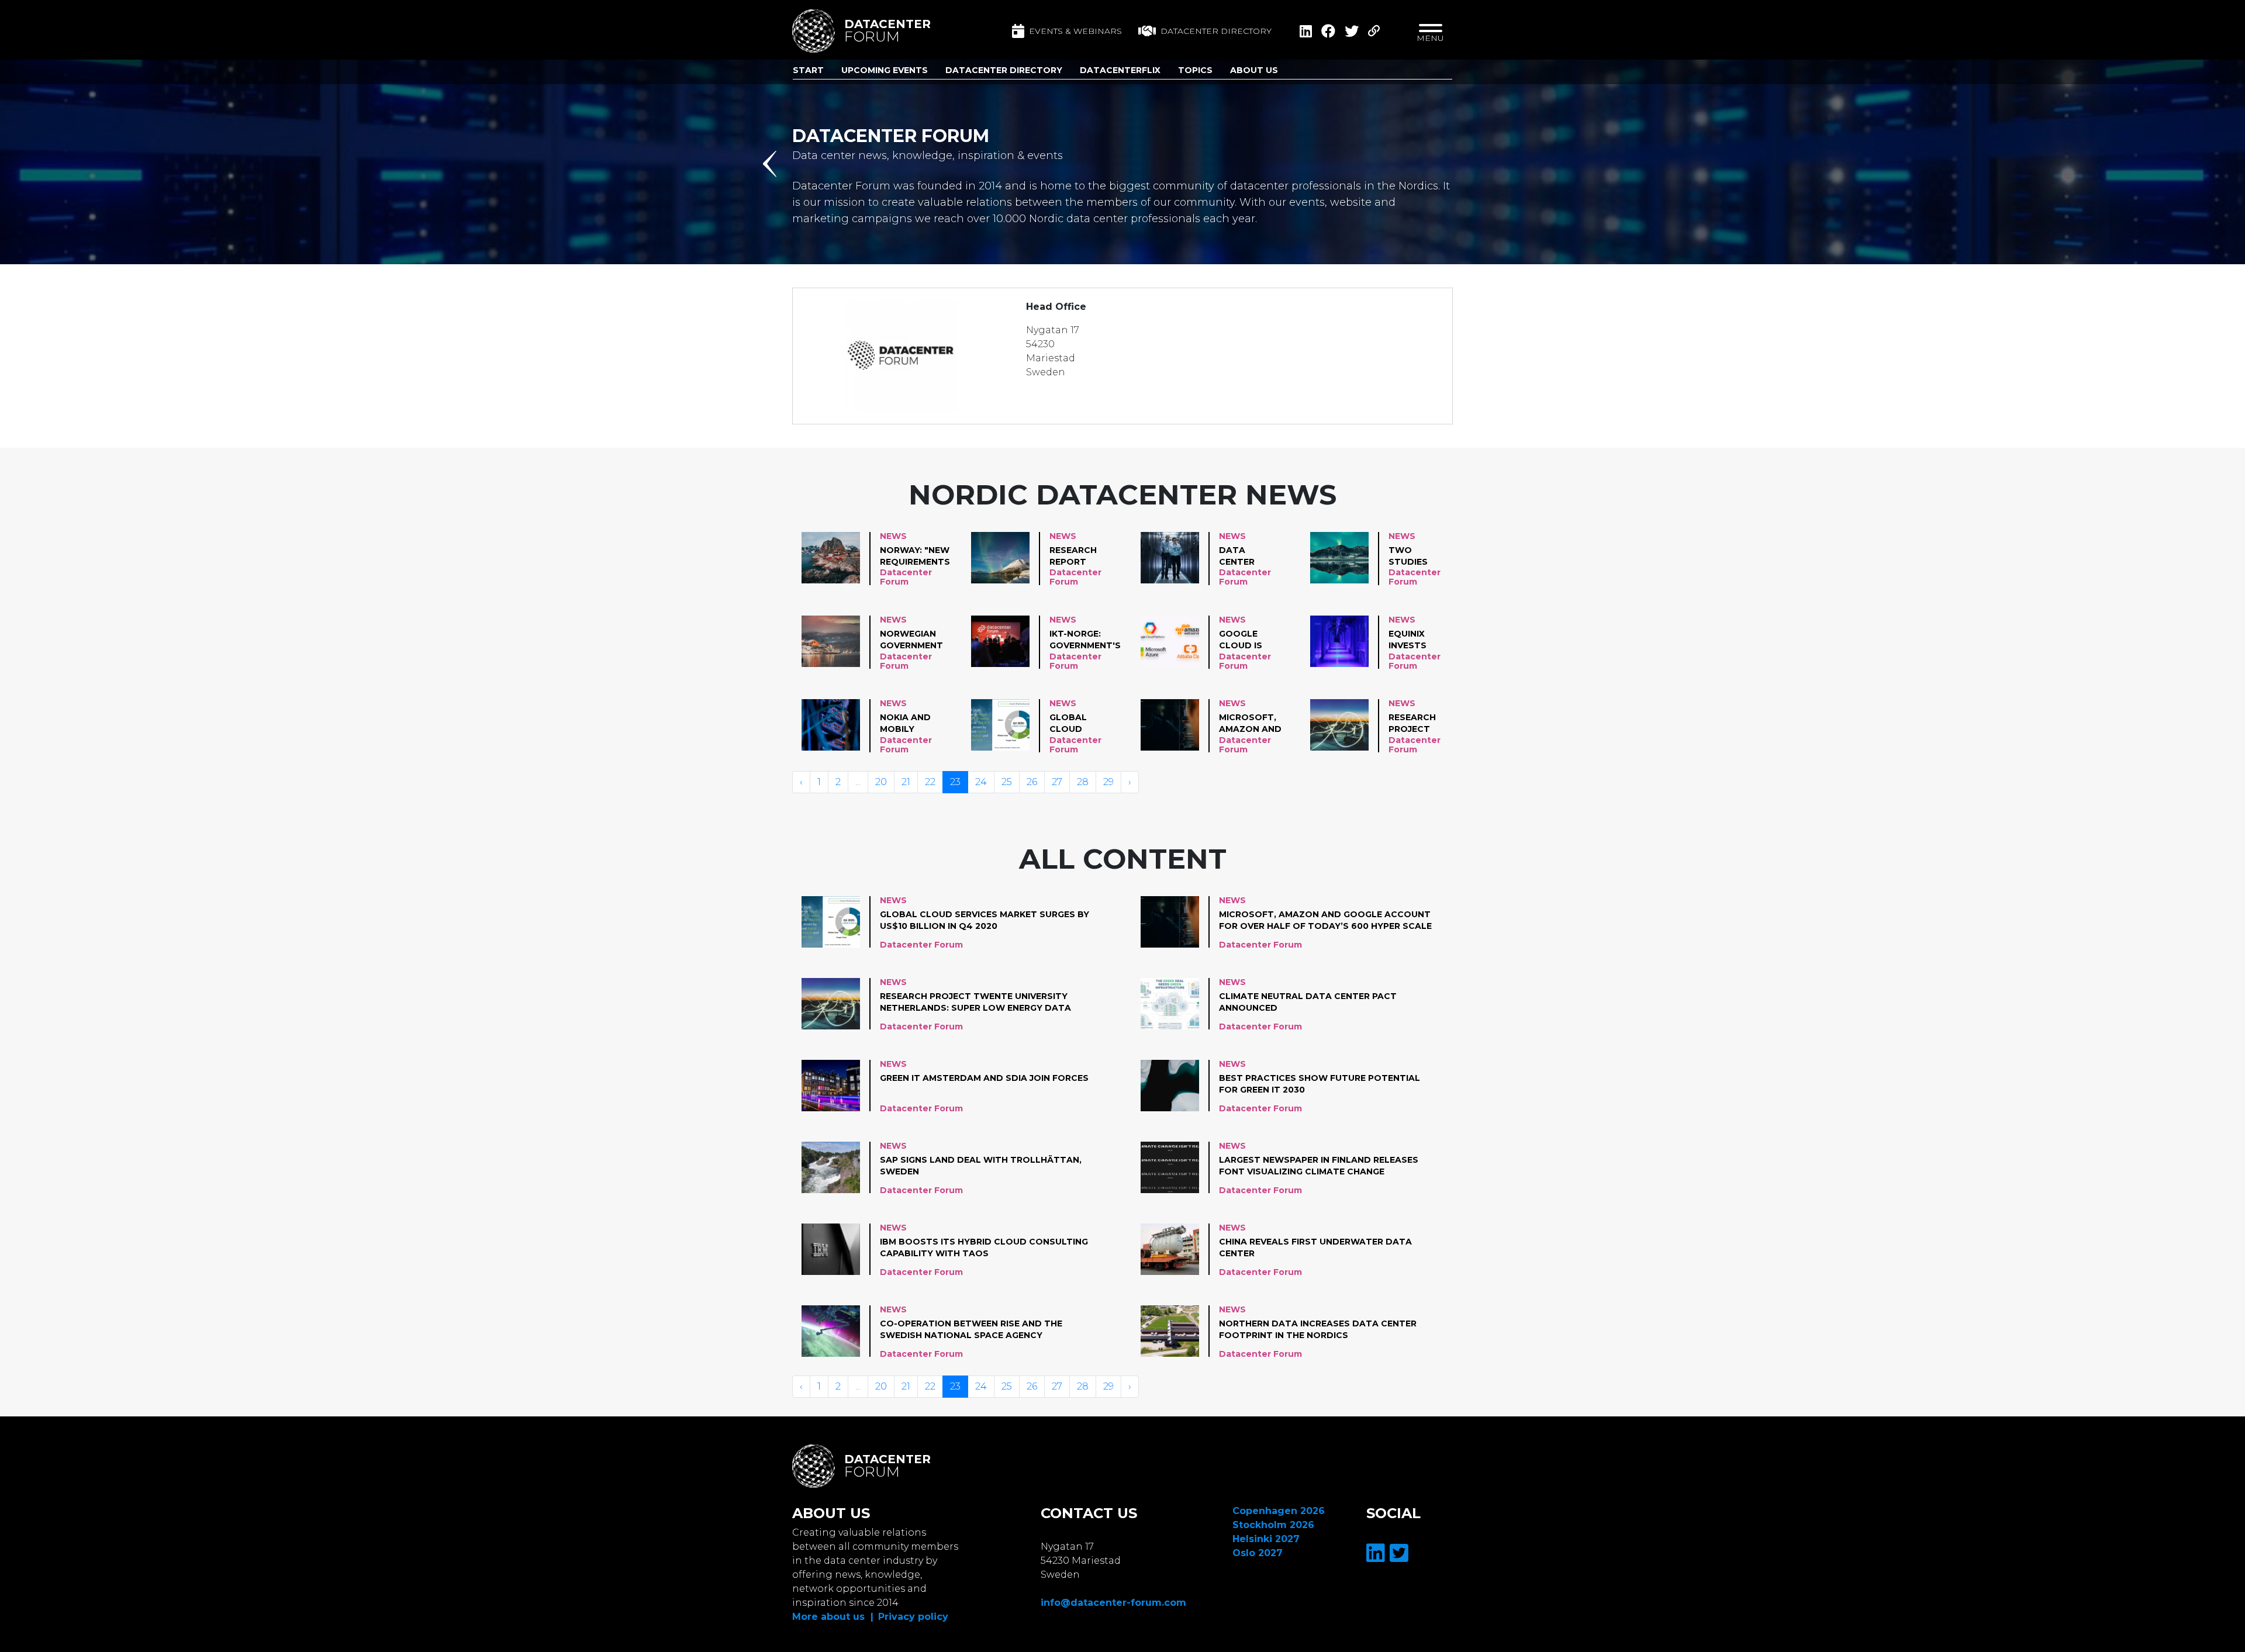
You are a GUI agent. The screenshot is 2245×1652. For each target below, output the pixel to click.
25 (1007, 782)
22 (930, 782)
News (893, 536)
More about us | (833, 1617)
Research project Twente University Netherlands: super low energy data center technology (1423, 724)
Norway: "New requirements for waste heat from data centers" (915, 557)
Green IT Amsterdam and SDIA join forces (984, 1078)
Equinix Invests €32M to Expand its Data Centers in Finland (1415, 640)
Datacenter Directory (1004, 70)
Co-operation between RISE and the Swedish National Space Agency (971, 1329)
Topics (1195, 70)
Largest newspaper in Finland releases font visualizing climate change (1319, 1166)
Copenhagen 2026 (1279, 1511)
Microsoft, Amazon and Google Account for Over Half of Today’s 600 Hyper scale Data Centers (1250, 724)
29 (1108, 782)
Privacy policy (913, 1617)
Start (808, 70)
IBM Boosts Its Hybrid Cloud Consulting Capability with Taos (984, 1247)
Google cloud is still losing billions (1250, 640)
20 (881, 782)
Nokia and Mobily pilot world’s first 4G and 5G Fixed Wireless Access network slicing (911, 724)
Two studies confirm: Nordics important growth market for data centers (1418, 557)
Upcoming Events (885, 70)
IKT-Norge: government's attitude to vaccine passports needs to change (1085, 640)
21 (906, 782)
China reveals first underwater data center (1315, 1247)
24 (981, 782)
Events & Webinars (1075, 31)
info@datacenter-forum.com (1113, 1603)
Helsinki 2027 (1266, 1539)
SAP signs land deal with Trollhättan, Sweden (981, 1166)
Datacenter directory (1216, 31)
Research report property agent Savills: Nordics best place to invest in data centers (1079, 557)
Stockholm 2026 (1273, 1525)
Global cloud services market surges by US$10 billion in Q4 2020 (1081, 724)
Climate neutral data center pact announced (1308, 1002)
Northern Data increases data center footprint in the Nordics (1318, 1329)
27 (1057, 782)
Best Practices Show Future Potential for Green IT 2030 (1320, 1084)
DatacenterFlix (1120, 70)
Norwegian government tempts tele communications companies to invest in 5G (923, 640)
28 (1083, 782)
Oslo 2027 (1258, 1553)
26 (1032, 782)
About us (1254, 70)
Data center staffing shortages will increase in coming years (1247, 557)
